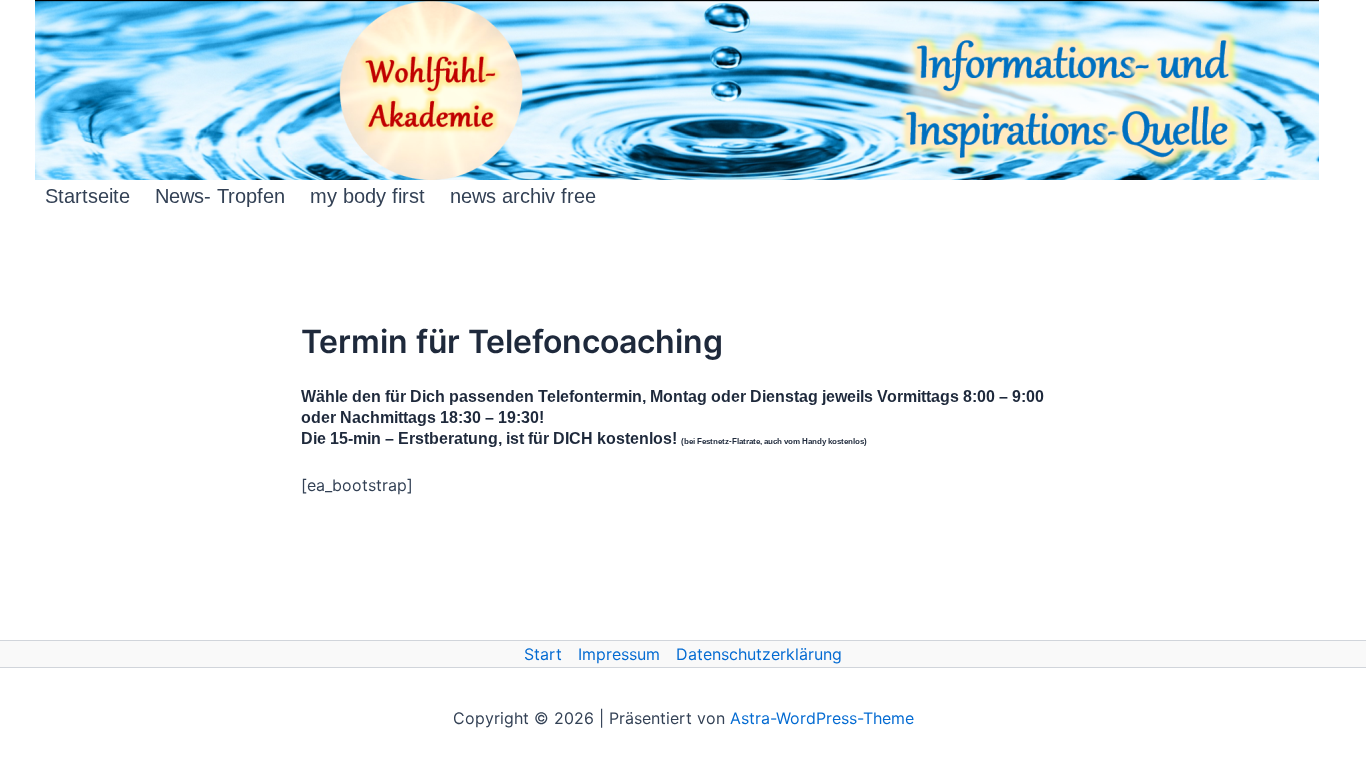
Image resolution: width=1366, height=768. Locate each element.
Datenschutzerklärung (759, 654)
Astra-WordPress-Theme (822, 718)
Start (543, 654)
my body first (367, 196)
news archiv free (523, 196)
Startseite (87, 196)
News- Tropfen (220, 196)
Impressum (619, 654)
